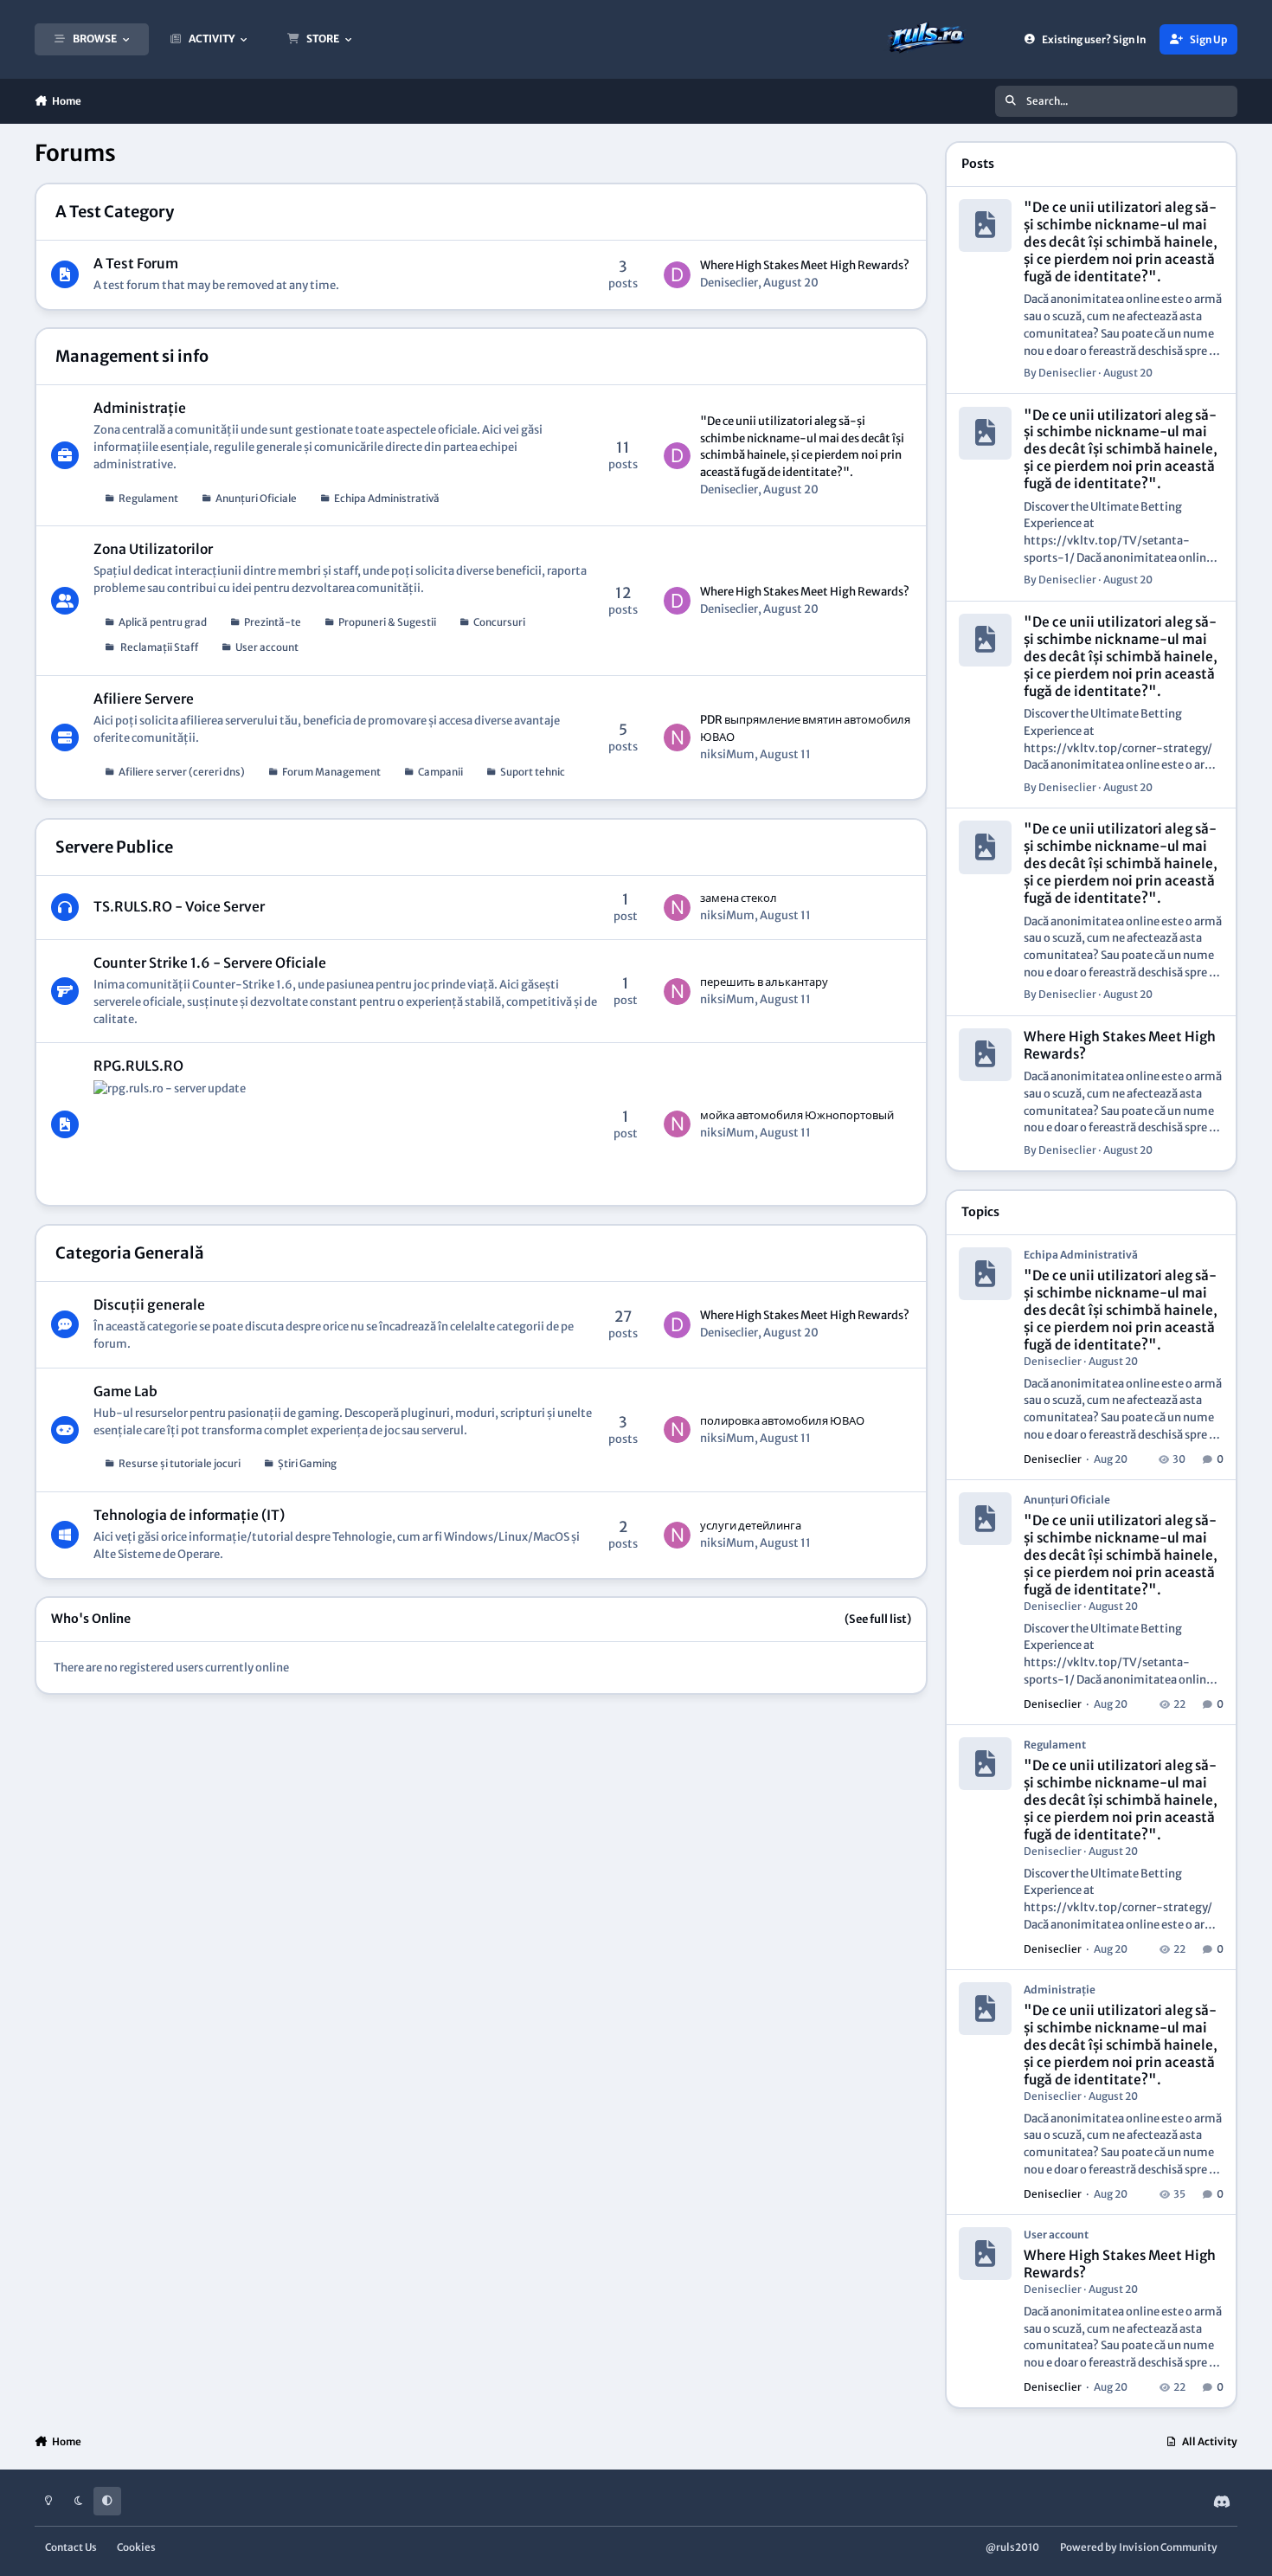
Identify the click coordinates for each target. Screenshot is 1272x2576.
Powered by (1139, 2547)
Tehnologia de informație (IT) (189, 1515)
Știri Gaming (307, 1463)
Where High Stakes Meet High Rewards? (805, 265)
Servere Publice (114, 847)
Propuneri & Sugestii (387, 622)
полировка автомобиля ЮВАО (782, 1421)
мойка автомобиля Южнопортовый (797, 1115)
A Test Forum (136, 264)
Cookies (136, 2547)
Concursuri (499, 622)
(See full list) (878, 1619)
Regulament (148, 498)
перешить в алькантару (764, 982)
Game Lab (125, 1391)
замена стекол (739, 898)
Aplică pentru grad (163, 622)
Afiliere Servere (144, 699)
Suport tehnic (533, 772)
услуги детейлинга (751, 1526)
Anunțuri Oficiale (256, 498)
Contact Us (71, 2547)
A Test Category (115, 212)
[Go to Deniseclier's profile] (677, 275)
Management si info (132, 356)
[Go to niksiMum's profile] (677, 737)
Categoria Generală (130, 1253)
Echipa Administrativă (387, 498)
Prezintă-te (273, 622)
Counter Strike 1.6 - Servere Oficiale (210, 963)
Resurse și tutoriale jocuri (180, 1463)
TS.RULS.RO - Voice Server (179, 907)
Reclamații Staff (158, 647)
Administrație (140, 408)
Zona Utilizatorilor (153, 549)
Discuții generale (149, 1305)
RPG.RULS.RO (138, 1066)
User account (267, 647)
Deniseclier (729, 283)
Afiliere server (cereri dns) (182, 772)
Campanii (440, 772)
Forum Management (331, 772)
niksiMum (727, 754)
